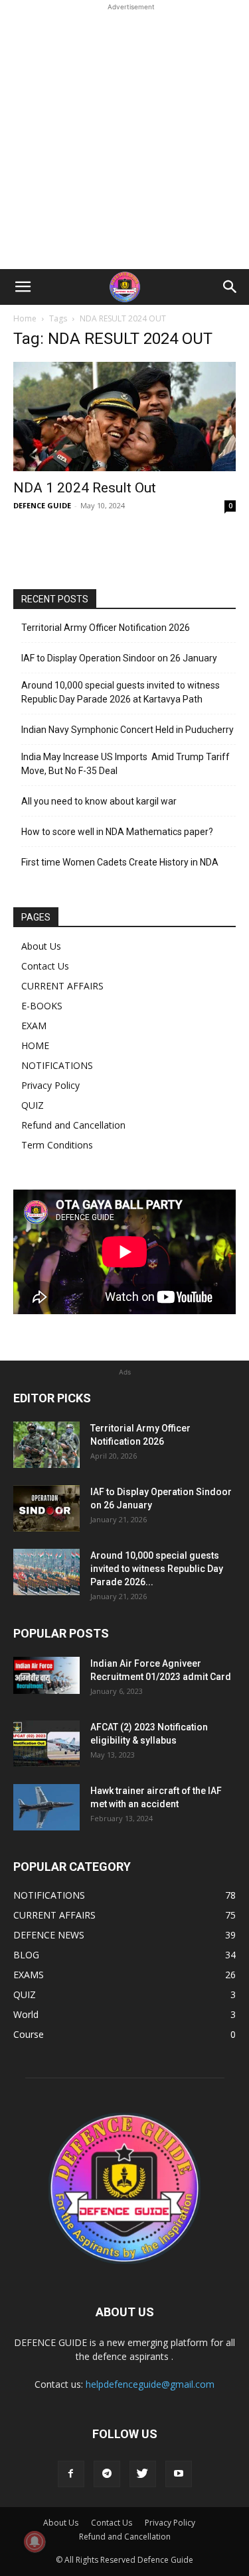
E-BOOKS (42, 1006)
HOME (35, 1045)
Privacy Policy (50, 1085)
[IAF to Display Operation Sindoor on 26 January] (46, 1508)
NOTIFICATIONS (57, 1065)
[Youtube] (179, 2474)
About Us (41, 946)
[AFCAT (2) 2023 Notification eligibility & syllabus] (46, 1744)
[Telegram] (107, 2474)
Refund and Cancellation (73, 1125)
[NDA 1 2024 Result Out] (124, 417)
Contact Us (45, 966)
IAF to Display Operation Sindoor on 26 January (119, 658)
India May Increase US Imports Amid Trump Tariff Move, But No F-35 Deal (125, 764)
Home (25, 318)
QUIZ (33, 1105)
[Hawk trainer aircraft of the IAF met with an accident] (46, 1807)
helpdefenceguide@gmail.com (150, 2384)
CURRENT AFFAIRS (62, 986)
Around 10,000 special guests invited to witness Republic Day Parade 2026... (157, 1569)
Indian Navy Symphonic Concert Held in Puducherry (127, 730)
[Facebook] (71, 2474)
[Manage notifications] (35, 2542)
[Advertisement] (124, 138)
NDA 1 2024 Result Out (85, 488)
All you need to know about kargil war (99, 801)
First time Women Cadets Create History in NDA (120, 862)
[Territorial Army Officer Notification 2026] (46, 1445)
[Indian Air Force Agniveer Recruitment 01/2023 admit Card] (46, 1675)
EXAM (34, 1026)
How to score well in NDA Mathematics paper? (117, 832)
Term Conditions (57, 1145)
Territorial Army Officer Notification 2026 (106, 628)
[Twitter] (143, 2474)
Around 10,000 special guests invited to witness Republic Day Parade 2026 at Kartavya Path (121, 692)
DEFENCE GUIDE (42, 505)
